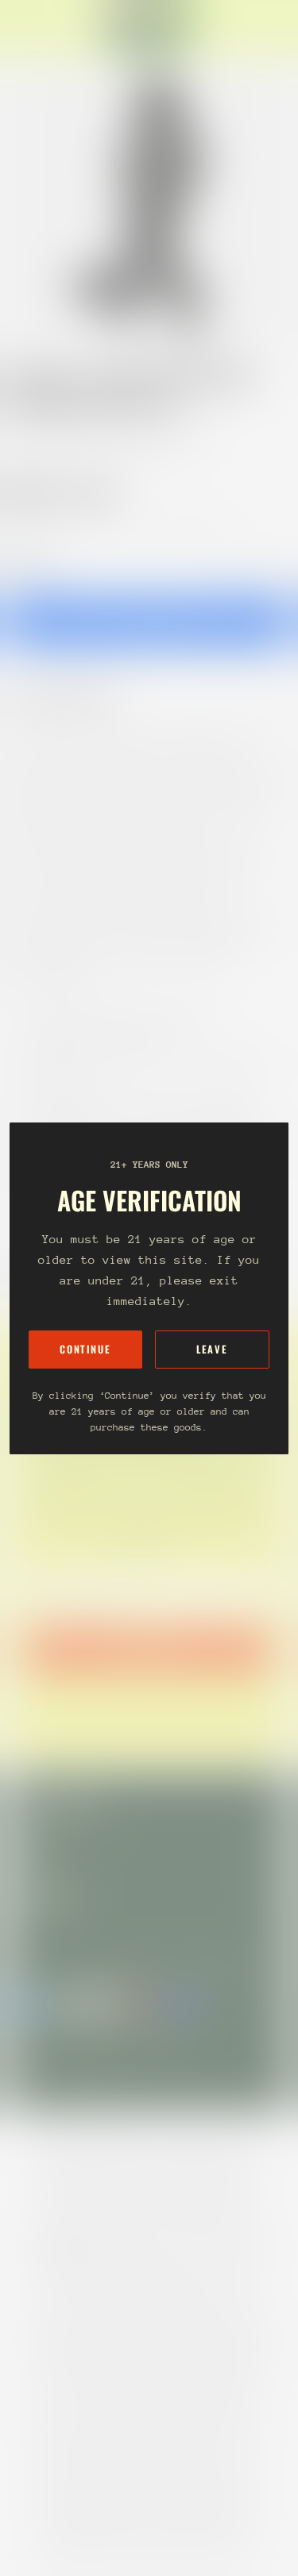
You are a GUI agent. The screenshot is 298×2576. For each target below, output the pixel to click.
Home (25, 437)
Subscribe (149, 1650)
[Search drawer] (266, 29)
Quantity (29, 562)
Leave (212, 1349)
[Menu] (29, 29)
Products (83, 437)
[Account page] (51, 29)
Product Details (75, 697)
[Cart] (279, 29)
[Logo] (149, 29)
